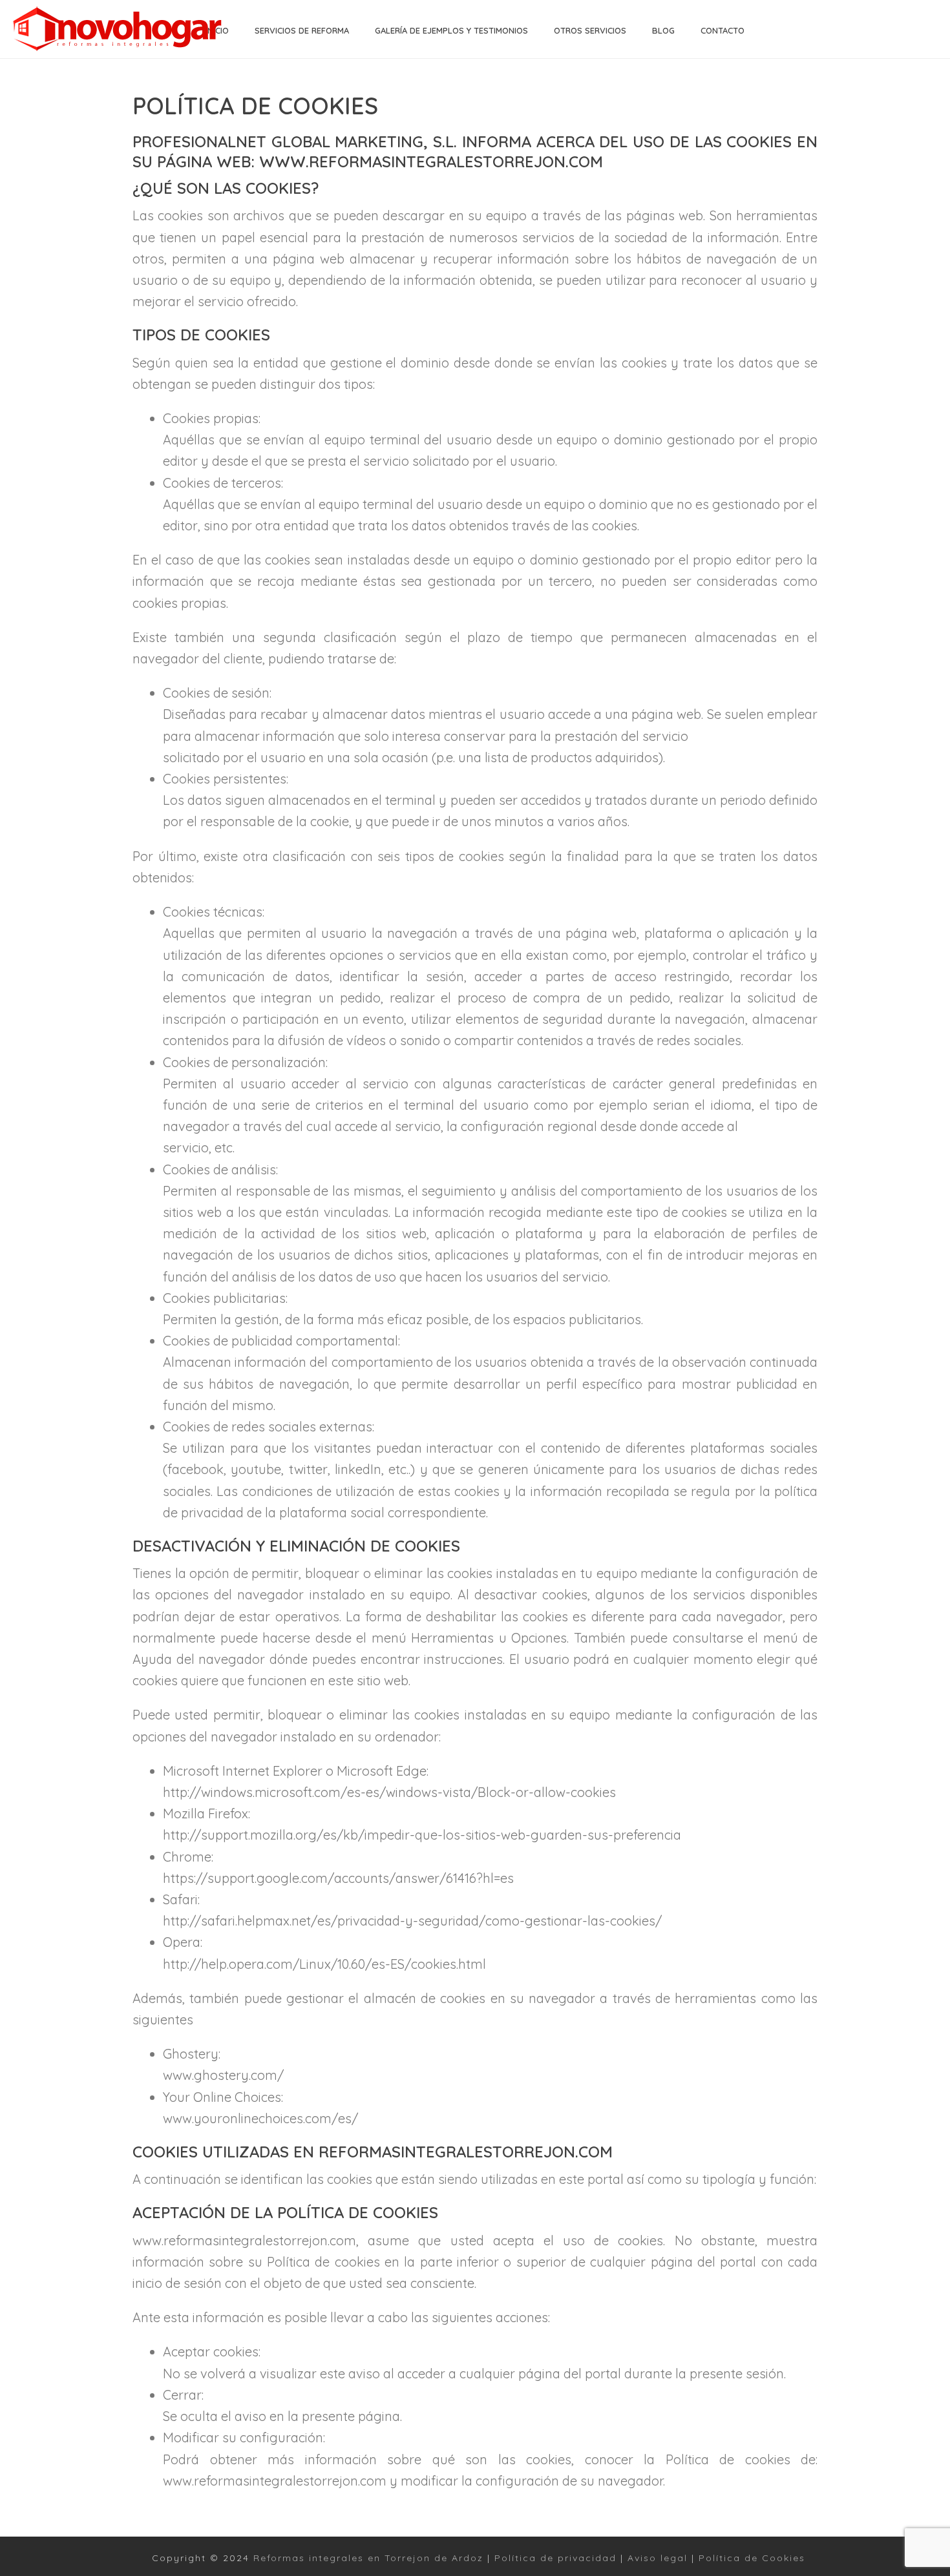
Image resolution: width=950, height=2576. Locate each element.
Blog (663, 30)
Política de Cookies (752, 2558)
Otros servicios (590, 30)
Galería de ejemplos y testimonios (451, 30)
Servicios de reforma (302, 30)
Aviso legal (658, 2558)
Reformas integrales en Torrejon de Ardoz (368, 2558)
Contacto (723, 30)
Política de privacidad (555, 2558)
